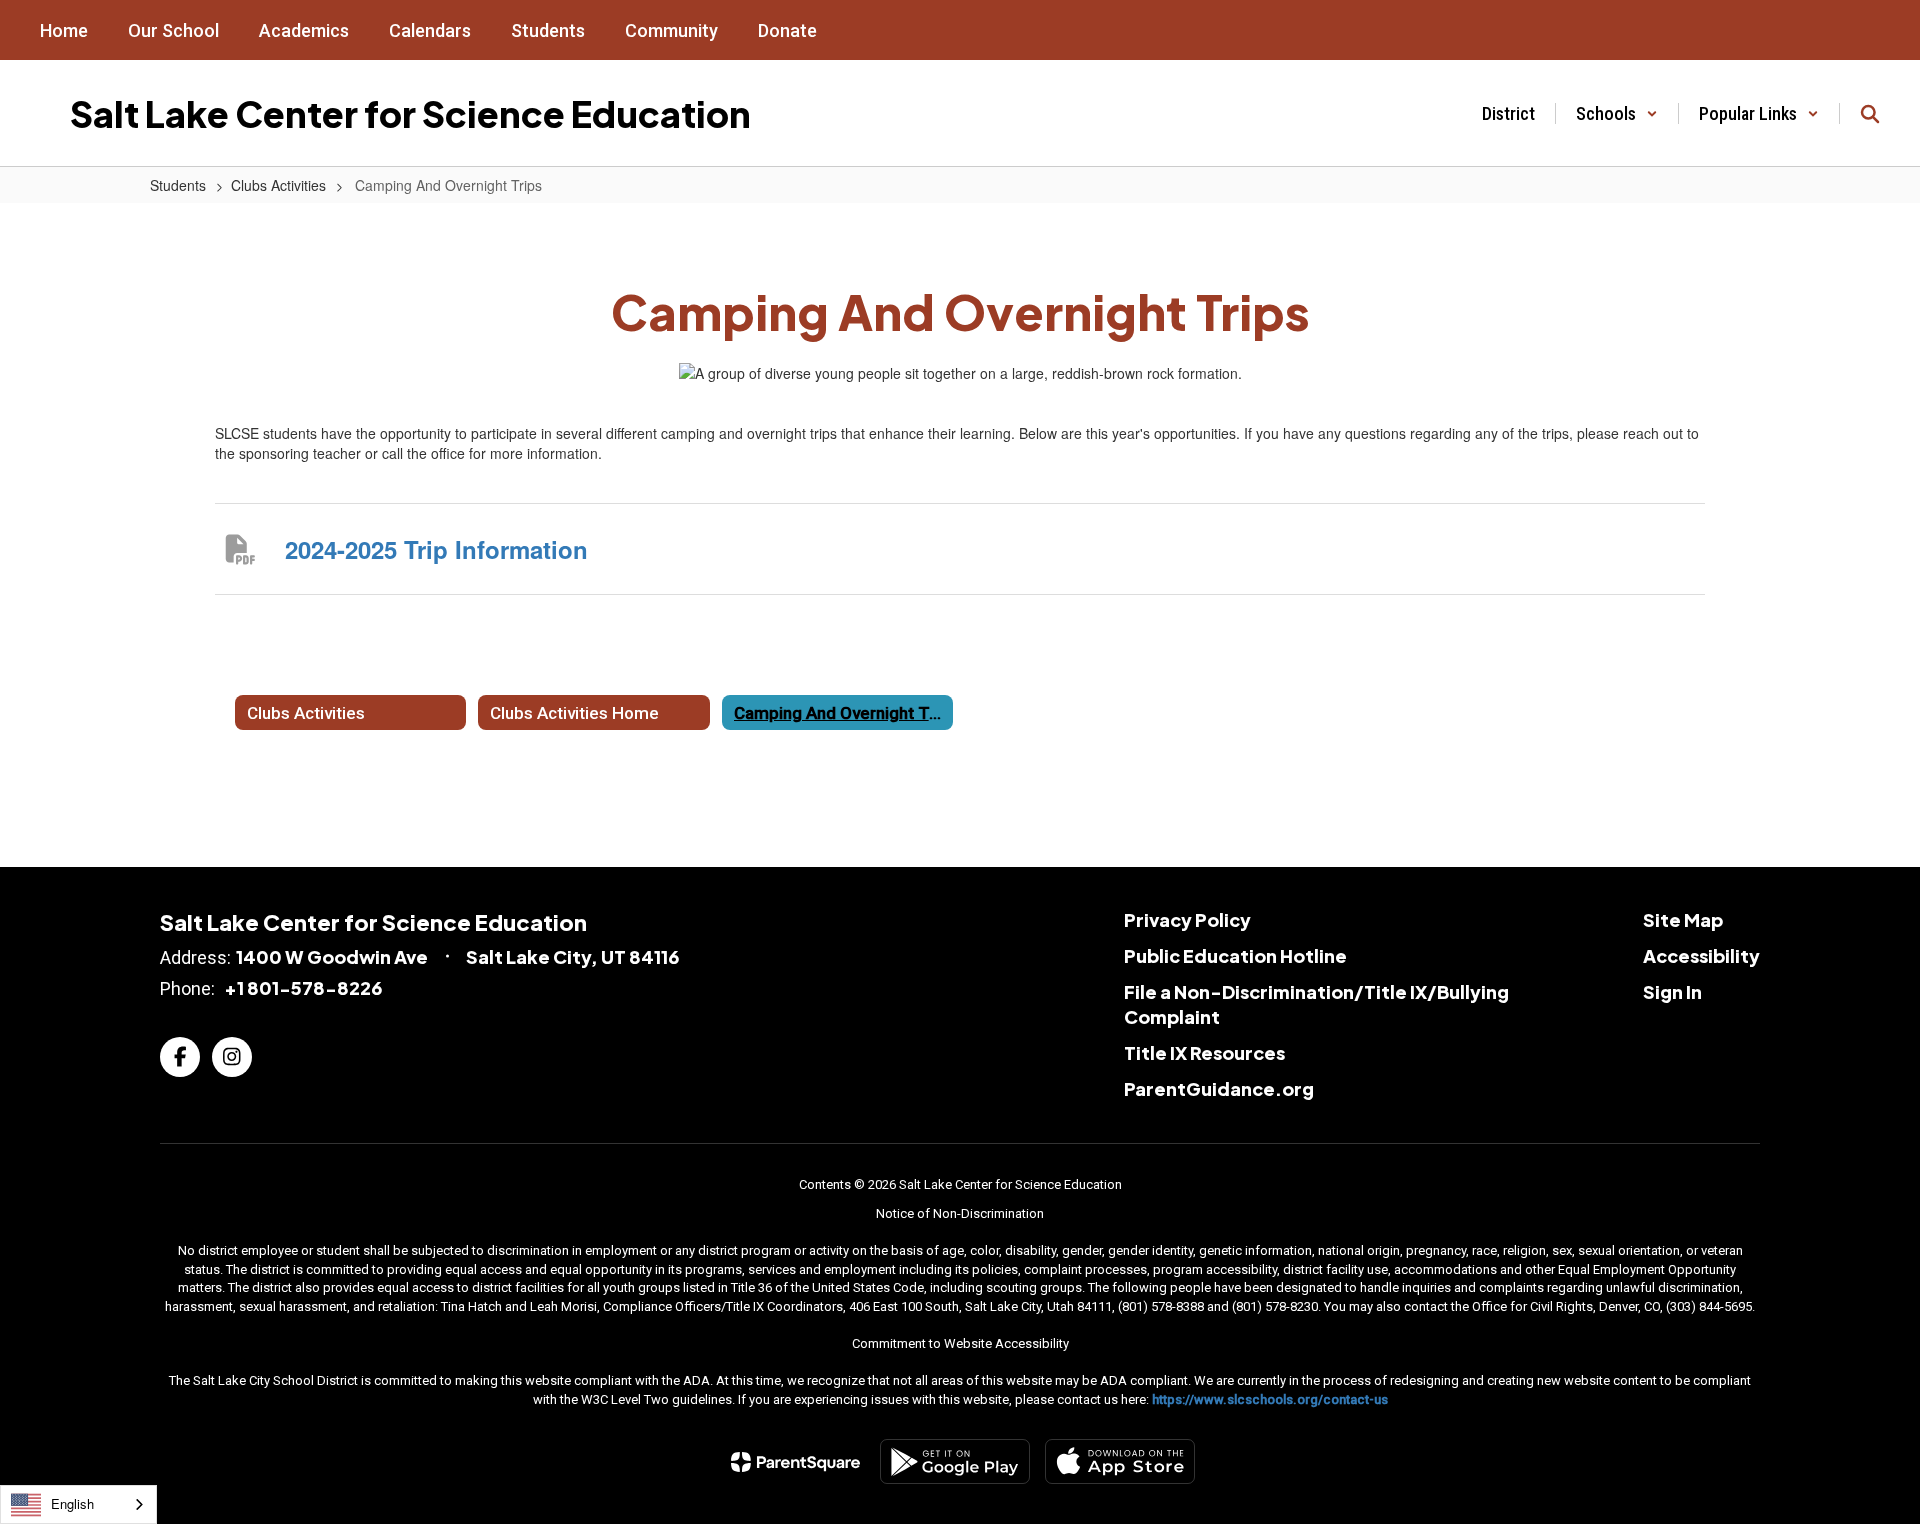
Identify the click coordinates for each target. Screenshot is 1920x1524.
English (72, 1503)
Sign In (1672, 991)
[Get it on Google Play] (955, 1461)
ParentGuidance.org (1219, 1088)
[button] (1617, 113)
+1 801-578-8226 (303, 987)
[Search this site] (1870, 114)
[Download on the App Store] (1120, 1461)
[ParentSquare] (795, 1462)
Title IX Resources (1204, 1052)
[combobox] (78, 1504)
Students (178, 185)
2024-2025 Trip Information (436, 549)
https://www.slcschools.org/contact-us (1270, 1399)
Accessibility (1701, 955)
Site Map (1683, 919)
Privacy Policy (1187, 919)
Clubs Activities (278, 185)
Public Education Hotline (1235, 955)
